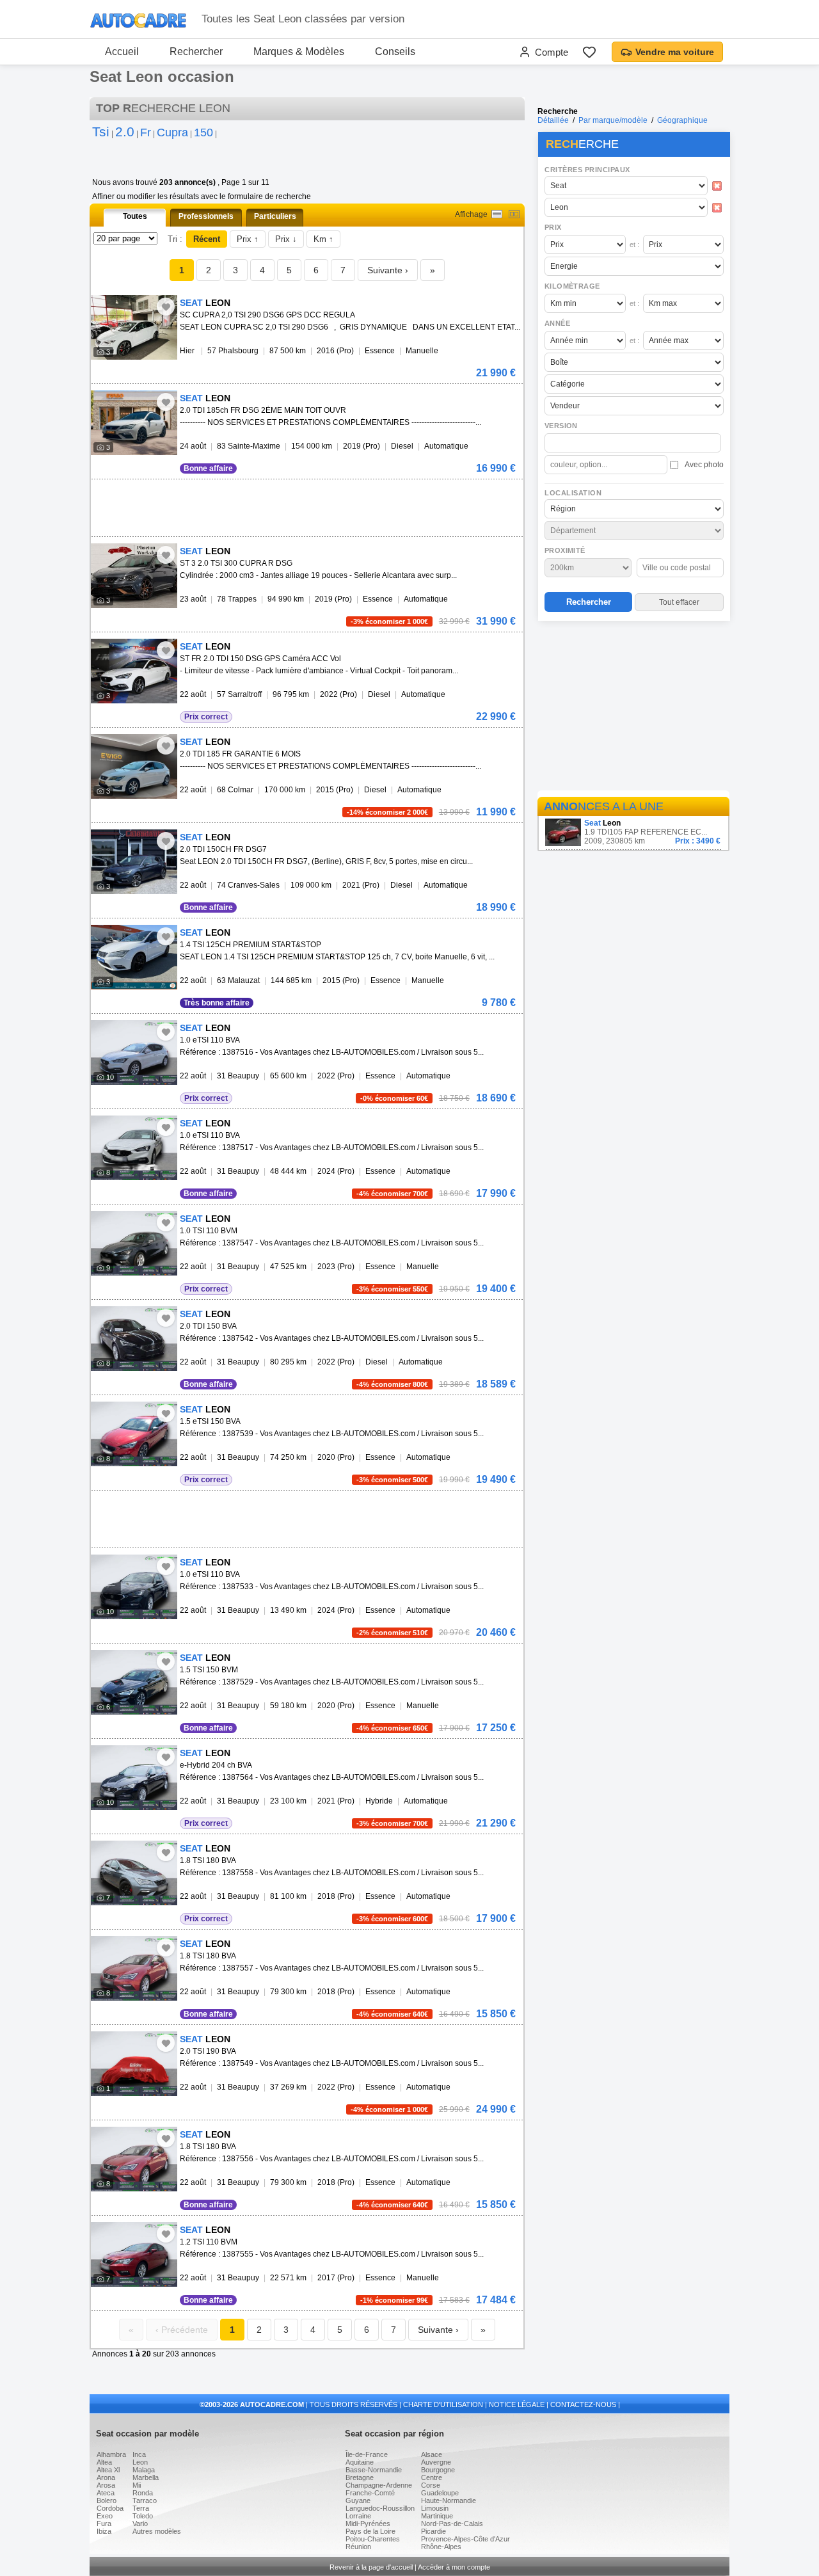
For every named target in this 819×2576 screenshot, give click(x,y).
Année (557, 323)
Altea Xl (108, 2470)
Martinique (437, 2516)
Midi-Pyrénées (368, 2524)
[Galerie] (514, 214)
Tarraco (145, 2500)
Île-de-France (367, 2454)
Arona (106, 2477)
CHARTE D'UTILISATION (443, 2404)
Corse (431, 2485)
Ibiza (104, 2531)
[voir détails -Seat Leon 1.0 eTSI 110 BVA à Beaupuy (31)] (134, 1052)
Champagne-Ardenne (379, 2485)
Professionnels (206, 216)
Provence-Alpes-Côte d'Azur (465, 2539)
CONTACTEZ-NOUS (583, 2404)
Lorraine (358, 2516)
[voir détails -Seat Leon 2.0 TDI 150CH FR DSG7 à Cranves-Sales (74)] (134, 862)
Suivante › (388, 270)
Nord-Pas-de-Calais (452, 2524)
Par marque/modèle (613, 120)
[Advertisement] (633, 708)
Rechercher (196, 52)
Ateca (106, 2493)
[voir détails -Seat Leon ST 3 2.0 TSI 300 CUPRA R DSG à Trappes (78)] (134, 576)
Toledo (143, 2516)
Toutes (135, 216)
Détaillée (553, 120)
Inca (139, 2454)
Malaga (144, 2470)
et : (634, 244)
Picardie (433, 2531)
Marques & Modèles (299, 52)
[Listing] (497, 214)
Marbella (146, 2477)
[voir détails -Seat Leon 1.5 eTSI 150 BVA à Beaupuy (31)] (134, 1434)
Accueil (122, 52)
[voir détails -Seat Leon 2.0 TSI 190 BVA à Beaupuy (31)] (134, 2064)
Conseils (395, 52)
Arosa (106, 2485)
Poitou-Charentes (373, 2539)
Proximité (565, 550)
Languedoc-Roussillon (380, 2508)
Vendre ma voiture (675, 52)
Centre (432, 2477)
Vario (140, 2524)
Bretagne (360, 2477)
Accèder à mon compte (454, 2567)
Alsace (432, 2454)
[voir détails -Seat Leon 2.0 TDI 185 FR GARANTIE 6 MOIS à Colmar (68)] (134, 766)
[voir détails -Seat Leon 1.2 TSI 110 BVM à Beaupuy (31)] (134, 2254)
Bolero (107, 2500)
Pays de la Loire (370, 2531)
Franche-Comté (370, 2493)
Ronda (143, 2493)
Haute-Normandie (449, 2500)
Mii (137, 2485)
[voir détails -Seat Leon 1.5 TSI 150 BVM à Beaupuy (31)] (134, 1682)
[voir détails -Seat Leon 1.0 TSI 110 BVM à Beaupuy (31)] (134, 1243)
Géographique (682, 120)
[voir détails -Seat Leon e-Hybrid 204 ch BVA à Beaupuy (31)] (134, 1778)
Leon (140, 2462)
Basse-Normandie (374, 2470)
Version (561, 426)
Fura (104, 2524)
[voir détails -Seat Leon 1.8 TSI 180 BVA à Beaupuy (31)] (134, 1873)
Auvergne (436, 2462)
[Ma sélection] (589, 52)
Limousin (435, 2508)
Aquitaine (360, 2462)
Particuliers (275, 216)
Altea (104, 2462)
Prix (553, 227)
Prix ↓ (286, 239)
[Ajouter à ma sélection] (166, 307)
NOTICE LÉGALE (517, 2404)
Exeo (105, 2516)
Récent (207, 239)
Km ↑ (323, 239)
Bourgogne (438, 2470)
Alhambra (111, 2454)
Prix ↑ (248, 239)
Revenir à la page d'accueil (371, 2567)
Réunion (358, 2547)
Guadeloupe (440, 2493)
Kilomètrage (572, 286)
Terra (141, 2508)
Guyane (358, 2500)
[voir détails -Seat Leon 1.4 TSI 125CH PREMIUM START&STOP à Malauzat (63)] (134, 957)
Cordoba (110, 2508)
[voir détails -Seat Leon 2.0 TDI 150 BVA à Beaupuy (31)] (134, 1339)
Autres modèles (157, 2531)
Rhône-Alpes (441, 2547)
